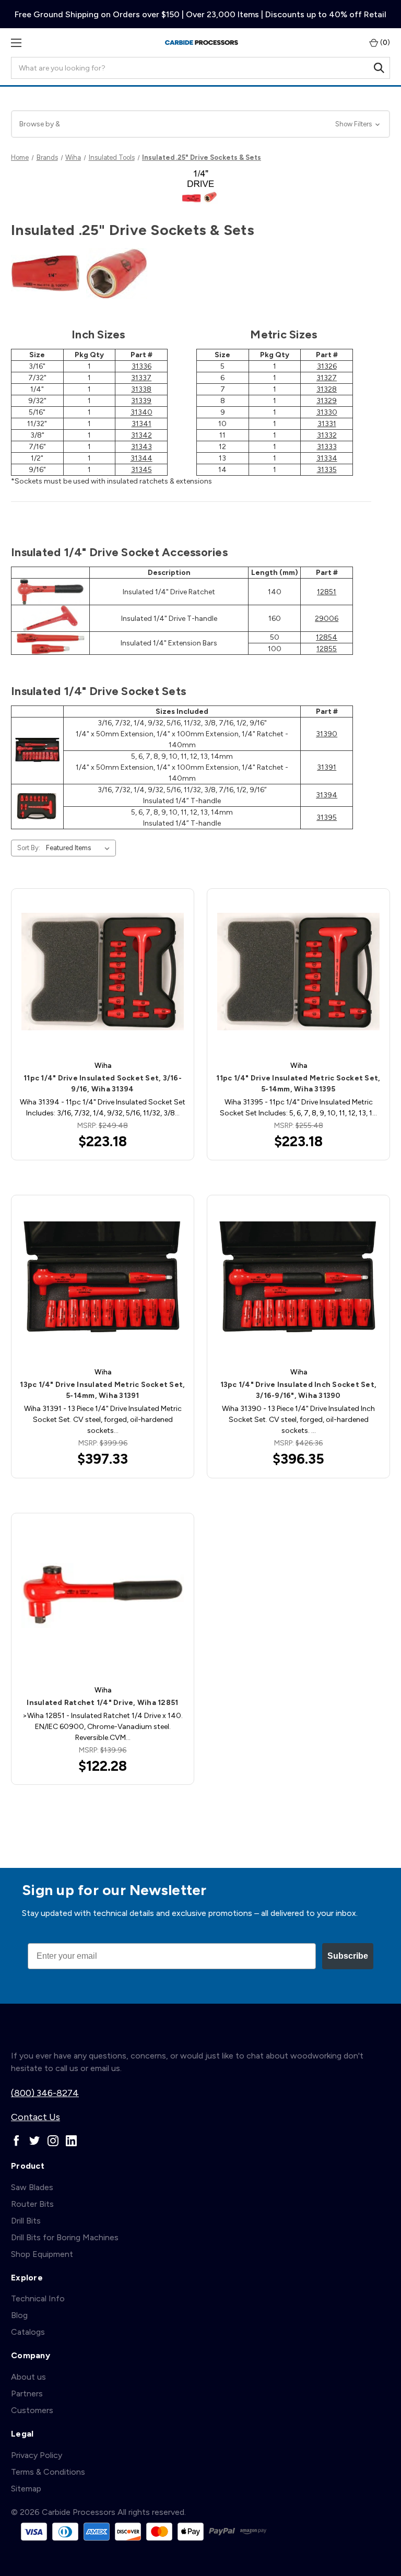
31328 (327, 389)
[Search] (379, 68)
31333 (327, 447)
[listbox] (80, 848)
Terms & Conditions (48, 2472)
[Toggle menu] (16, 43)
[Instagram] (53, 2141)
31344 (141, 458)
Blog (19, 2315)
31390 (327, 734)
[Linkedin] (71, 2141)
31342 (141, 435)
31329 (327, 401)
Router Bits (32, 2204)
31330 (327, 412)
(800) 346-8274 (45, 2093)
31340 (141, 412)
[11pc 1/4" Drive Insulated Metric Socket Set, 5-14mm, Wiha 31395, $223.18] (298, 972)
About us (28, 2377)
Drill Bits (26, 2221)
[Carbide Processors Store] (202, 43)
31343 (141, 447)
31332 (327, 435)
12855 (327, 649)
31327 (327, 378)
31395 (327, 818)
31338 (141, 389)
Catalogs (28, 2332)
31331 (327, 424)
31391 (327, 767)
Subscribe (348, 1956)
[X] (35, 2141)
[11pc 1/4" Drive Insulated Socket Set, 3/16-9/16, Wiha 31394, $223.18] (103, 972)
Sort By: (29, 848)
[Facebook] (16, 2141)
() (384, 43)
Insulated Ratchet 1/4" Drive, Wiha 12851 (102, 1703)
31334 (327, 458)
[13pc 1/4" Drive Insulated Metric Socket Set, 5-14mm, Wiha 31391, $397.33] (103, 1278)
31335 (327, 470)
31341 (141, 424)
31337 (141, 378)
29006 (327, 619)
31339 (141, 401)
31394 (327, 795)
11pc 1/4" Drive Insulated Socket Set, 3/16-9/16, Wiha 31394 (103, 1084)
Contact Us (36, 2117)
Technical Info (38, 2298)
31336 (141, 366)
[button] (200, 124)
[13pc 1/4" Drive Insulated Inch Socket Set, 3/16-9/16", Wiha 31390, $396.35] (298, 1278)
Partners (27, 2393)
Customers (32, 2410)
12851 (327, 592)
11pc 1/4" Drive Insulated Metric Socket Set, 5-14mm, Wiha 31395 (298, 1084)
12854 (327, 637)
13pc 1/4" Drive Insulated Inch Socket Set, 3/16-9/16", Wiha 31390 (299, 1390)
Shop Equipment (42, 2254)
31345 (141, 470)
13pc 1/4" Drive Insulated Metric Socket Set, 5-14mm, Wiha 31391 (102, 1390)
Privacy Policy (37, 2455)
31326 (327, 366)
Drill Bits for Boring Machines (65, 2237)
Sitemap (26, 2489)
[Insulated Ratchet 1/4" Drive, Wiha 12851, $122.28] (103, 1596)
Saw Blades (32, 2187)
